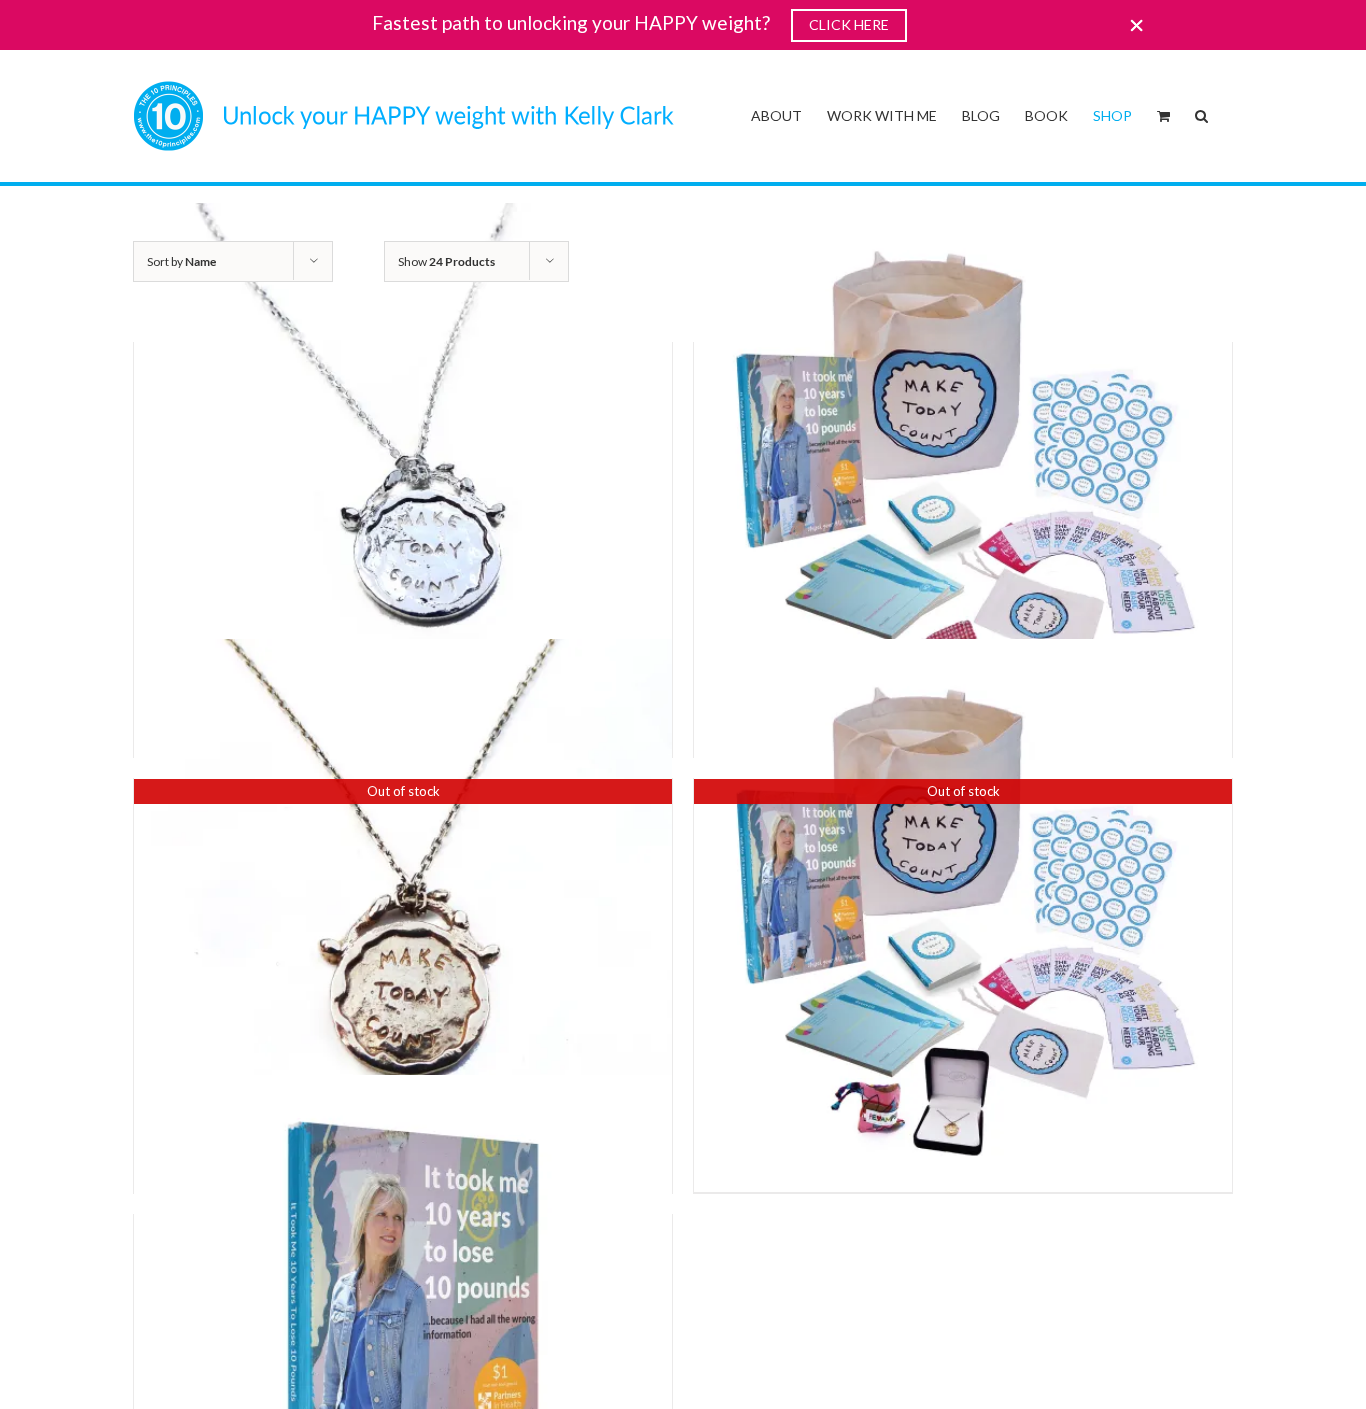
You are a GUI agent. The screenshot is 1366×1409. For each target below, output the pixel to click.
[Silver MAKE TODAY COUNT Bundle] (963, 472)
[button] (1201, 114)
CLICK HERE (849, 24)
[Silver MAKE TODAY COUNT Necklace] (403, 472)
